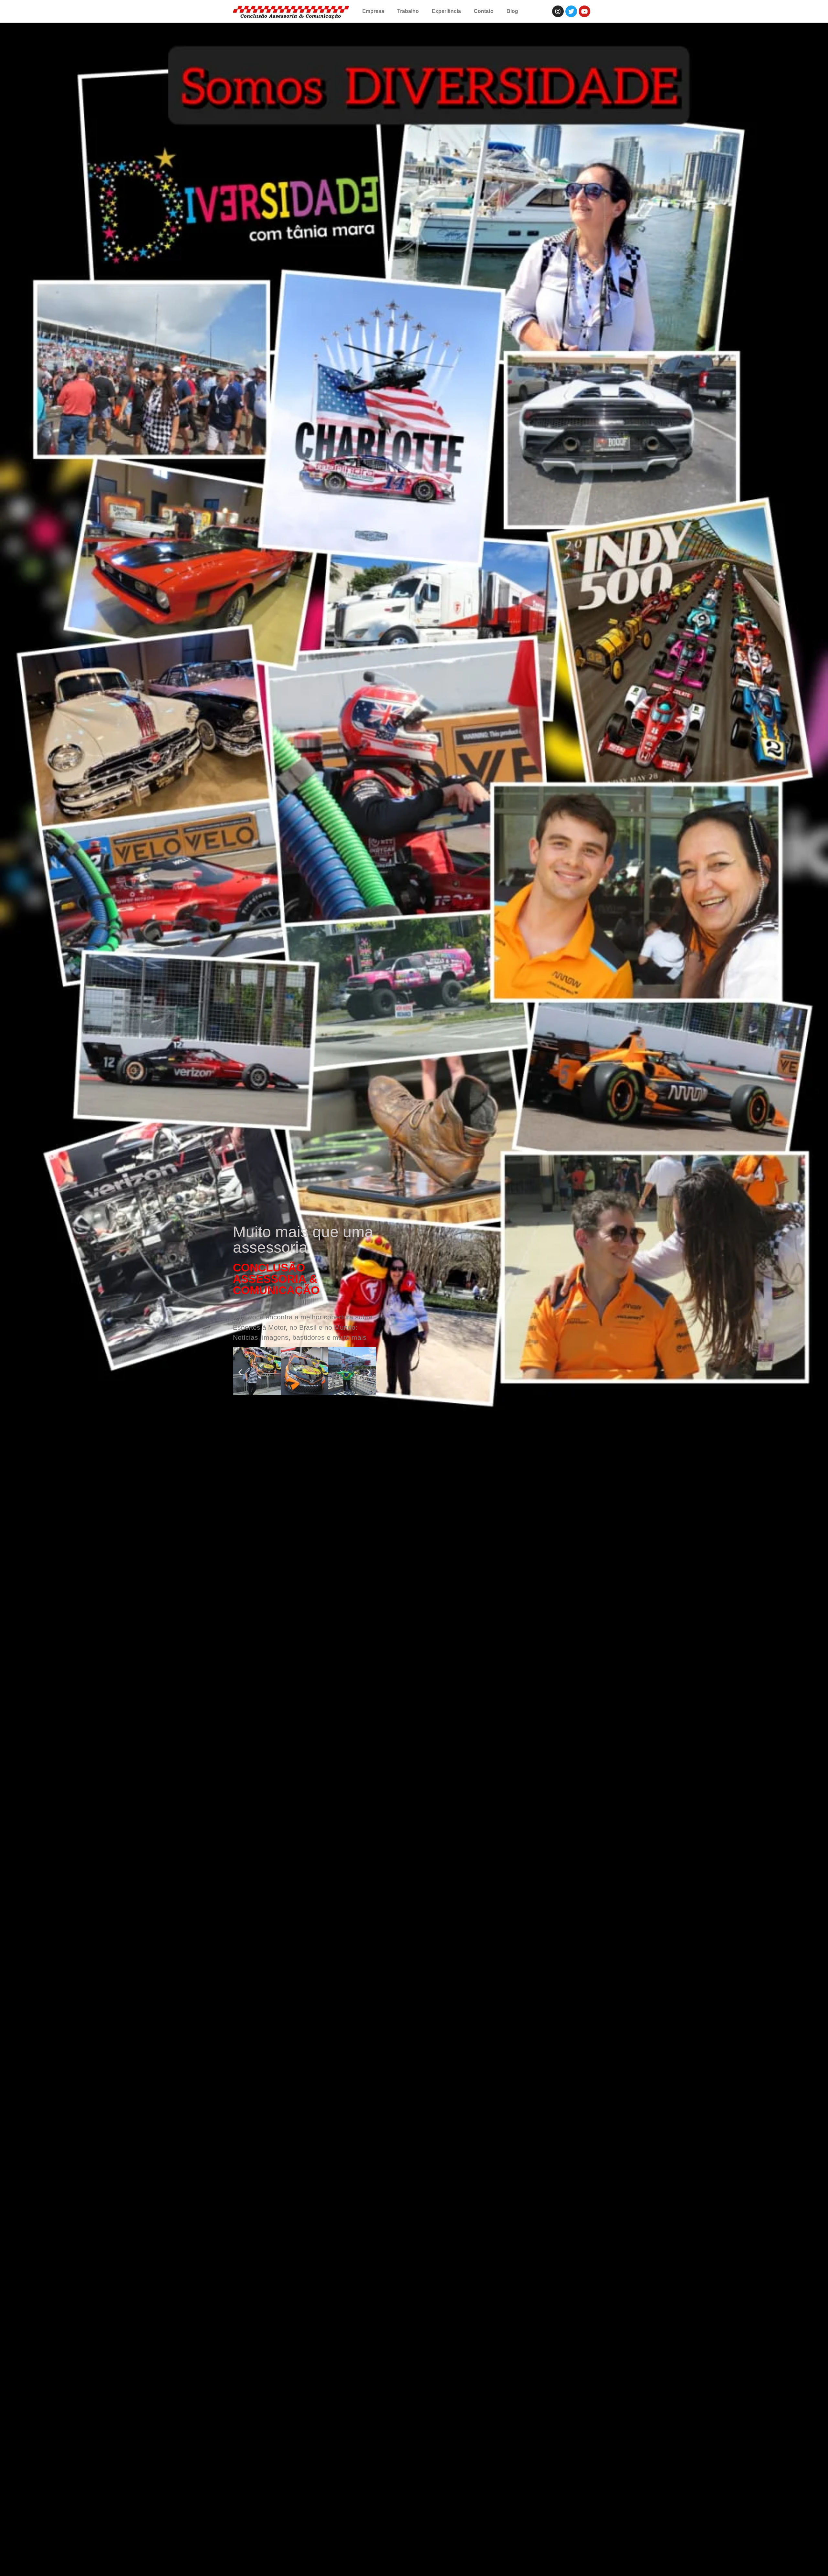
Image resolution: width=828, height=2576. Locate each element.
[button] (240, 1372)
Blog (512, 11)
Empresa (373, 11)
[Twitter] (571, 11)
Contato (484, 11)
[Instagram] (558, 11)
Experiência (446, 11)
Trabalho (408, 11)
